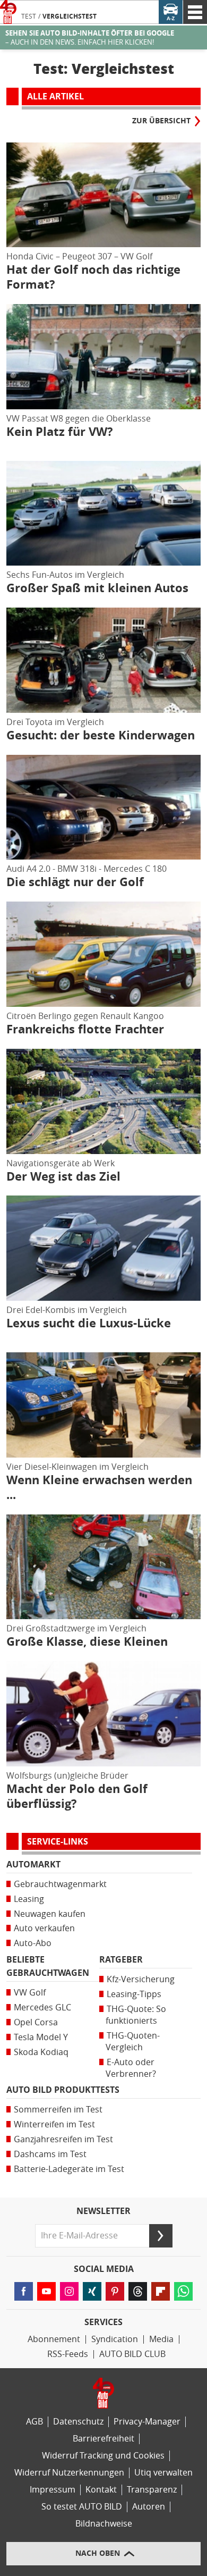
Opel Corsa (36, 2022)
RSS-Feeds (68, 2354)
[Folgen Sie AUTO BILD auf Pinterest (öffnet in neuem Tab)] (115, 2291)
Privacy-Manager (147, 2422)
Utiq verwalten (163, 2473)
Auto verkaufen (44, 1928)
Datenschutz (78, 2422)
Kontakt (101, 2490)
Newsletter (103, 2211)
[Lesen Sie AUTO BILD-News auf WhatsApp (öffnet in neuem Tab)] (183, 2291)
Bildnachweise (104, 2524)
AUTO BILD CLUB (132, 2354)
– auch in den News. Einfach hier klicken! (90, 38)
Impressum (53, 2490)
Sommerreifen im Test (58, 2110)
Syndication (115, 2339)
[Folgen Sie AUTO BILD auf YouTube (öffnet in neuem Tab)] (46, 2291)
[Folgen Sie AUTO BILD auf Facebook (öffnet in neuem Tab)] (24, 2291)
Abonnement (54, 2339)
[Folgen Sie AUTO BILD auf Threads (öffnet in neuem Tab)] (138, 2291)
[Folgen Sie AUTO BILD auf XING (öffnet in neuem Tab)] (92, 2291)
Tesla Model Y (41, 2037)
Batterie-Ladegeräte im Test (69, 2169)
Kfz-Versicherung (141, 1979)
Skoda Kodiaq (41, 2052)
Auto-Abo (33, 1943)
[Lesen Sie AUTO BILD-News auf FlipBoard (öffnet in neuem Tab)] (161, 2291)
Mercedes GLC (42, 2007)
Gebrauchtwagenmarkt (60, 1884)
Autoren (149, 2507)
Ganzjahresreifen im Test (63, 2139)
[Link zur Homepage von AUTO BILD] (8, 12)
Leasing (29, 1899)
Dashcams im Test (50, 2154)
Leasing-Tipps (134, 1994)
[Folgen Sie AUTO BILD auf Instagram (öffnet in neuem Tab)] (69, 2291)
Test (29, 16)
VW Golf (30, 1993)
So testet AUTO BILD (82, 2507)
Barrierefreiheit (103, 2439)
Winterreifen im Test (54, 2124)
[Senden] (161, 2236)
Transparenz (152, 2490)
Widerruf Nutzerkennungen (69, 2473)
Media (161, 2339)
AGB (34, 2422)
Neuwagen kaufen (50, 1914)
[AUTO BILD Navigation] (195, 12)
